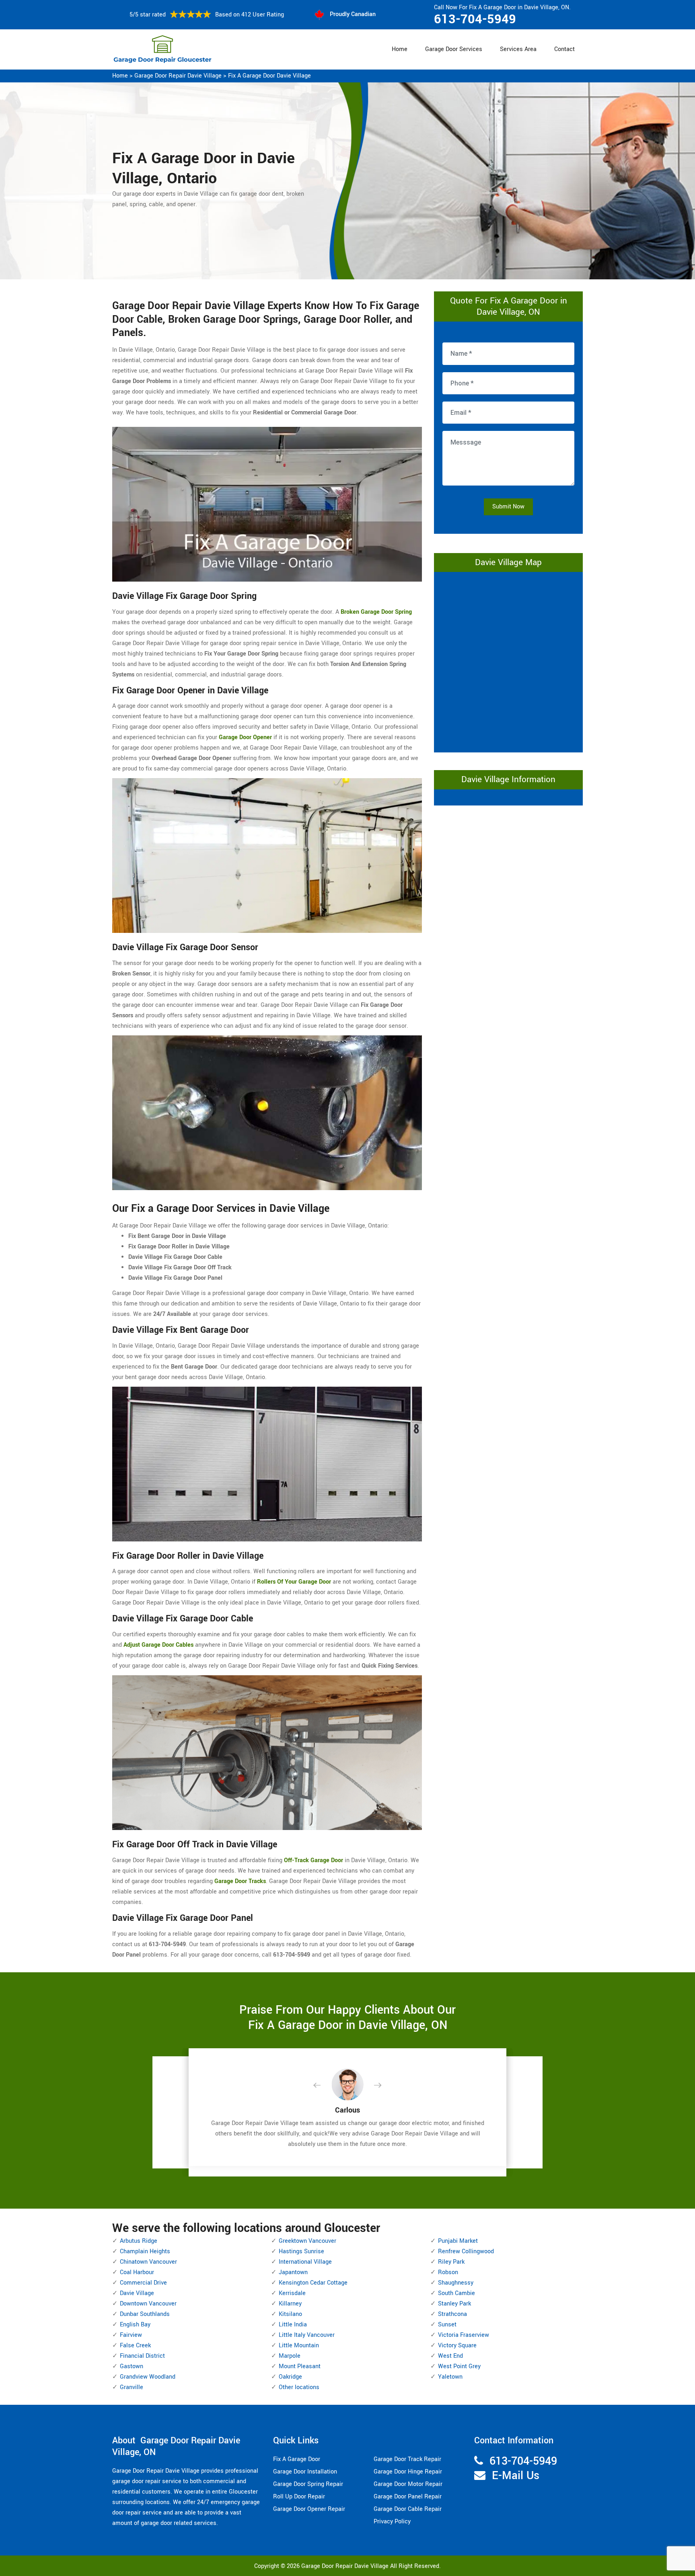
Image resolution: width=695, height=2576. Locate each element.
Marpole (290, 2356)
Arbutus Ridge (139, 2241)
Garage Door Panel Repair (408, 2497)
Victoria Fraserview (464, 2335)
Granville (132, 2387)
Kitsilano (290, 2314)
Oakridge (290, 2377)
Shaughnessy (456, 2283)
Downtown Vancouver (148, 2304)
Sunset (447, 2325)
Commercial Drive (143, 2283)
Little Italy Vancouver (307, 2335)
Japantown (293, 2272)
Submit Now (508, 507)
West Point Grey (459, 2366)
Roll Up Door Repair (299, 2497)
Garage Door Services (454, 49)
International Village (305, 2262)
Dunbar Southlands (145, 2314)
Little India (293, 2325)
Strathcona (452, 2314)
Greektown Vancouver (307, 2241)
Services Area (518, 49)
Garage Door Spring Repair (308, 2484)
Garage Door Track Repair (407, 2459)
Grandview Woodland (148, 2377)
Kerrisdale (292, 2293)
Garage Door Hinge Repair (408, 2472)
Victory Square (457, 2345)
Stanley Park (454, 2304)
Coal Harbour (137, 2272)
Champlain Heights (145, 2251)
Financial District (142, 2356)
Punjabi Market (458, 2241)
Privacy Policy (392, 2522)
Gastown (132, 2366)
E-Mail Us (516, 2476)
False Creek (135, 2345)
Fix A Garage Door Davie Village (269, 76)
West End (450, 2356)
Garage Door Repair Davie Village (178, 76)
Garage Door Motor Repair (408, 2484)
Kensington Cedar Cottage (313, 2283)
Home (400, 49)
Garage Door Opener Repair (309, 2509)
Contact (564, 49)
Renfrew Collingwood (466, 2251)
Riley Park (451, 2262)
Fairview (131, 2335)
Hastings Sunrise (301, 2251)
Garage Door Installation (305, 2472)
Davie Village (137, 2293)
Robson (448, 2272)
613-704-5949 (475, 19)
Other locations (299, 2387)
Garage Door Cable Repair (408, 2509)
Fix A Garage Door (297, 2459)
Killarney (290, 2304)
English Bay (135, 2325)
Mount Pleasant (300, 2366)
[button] (323, 2086)
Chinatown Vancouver (148, 2262)
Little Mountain (299, 2345)
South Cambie (456, 2293)
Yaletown (450, 2377)
